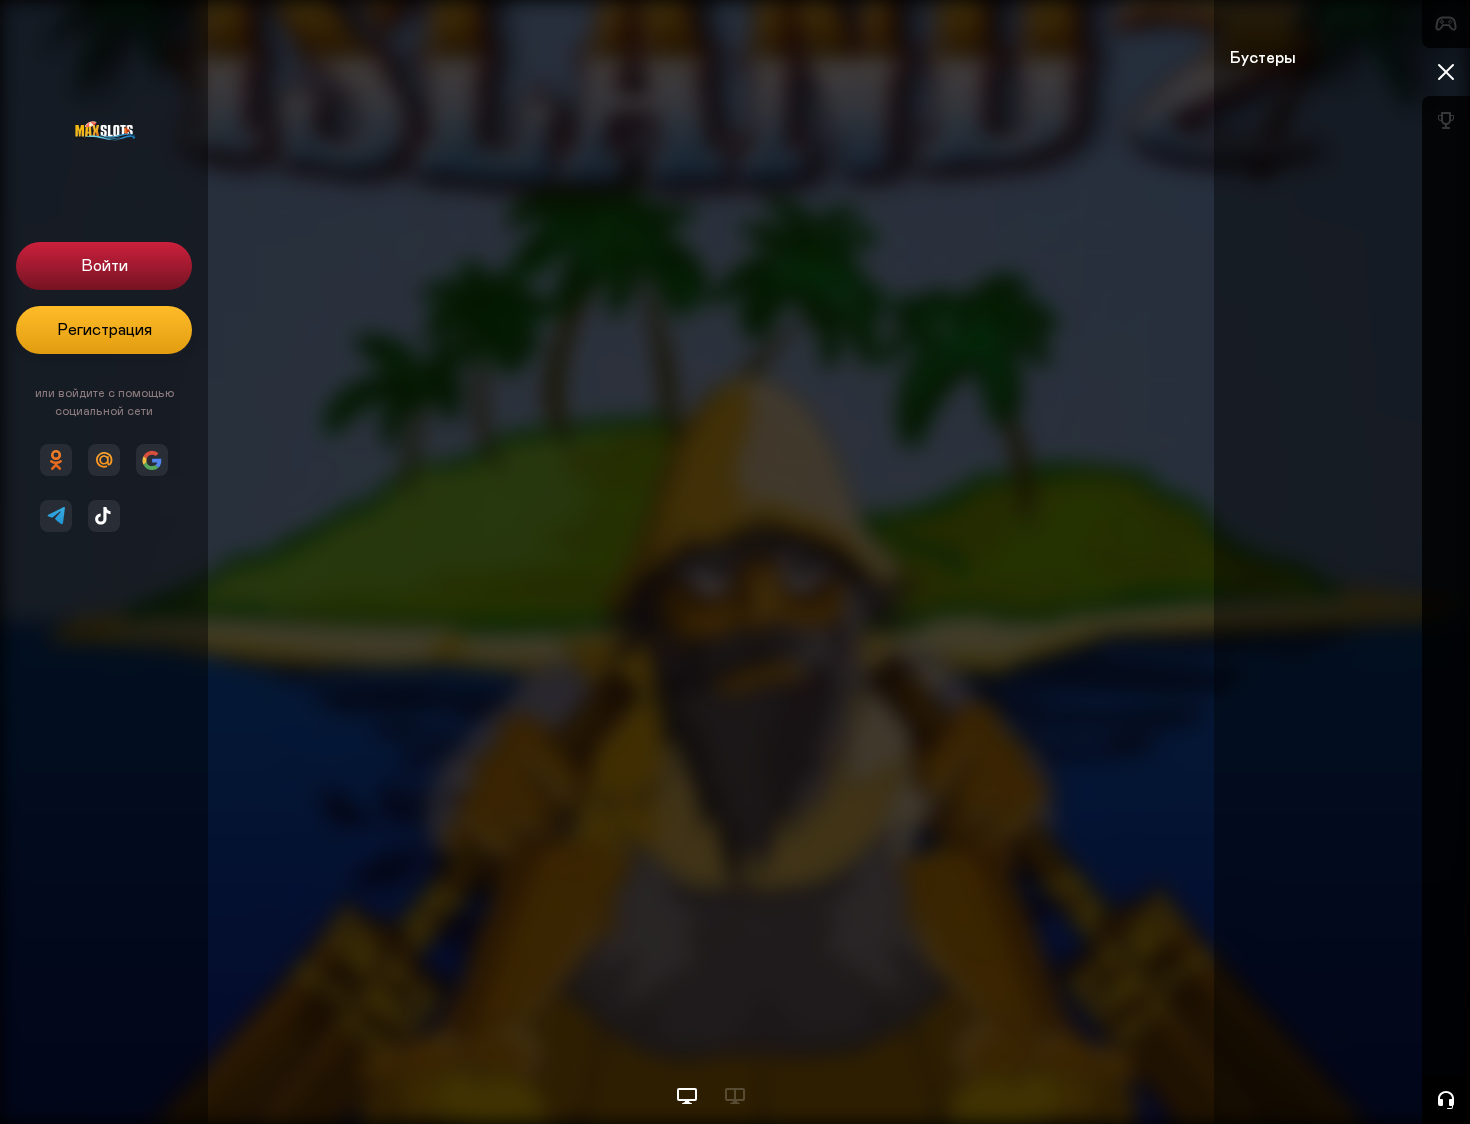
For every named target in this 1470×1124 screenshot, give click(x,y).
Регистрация (104, 330)
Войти (104, 266)
